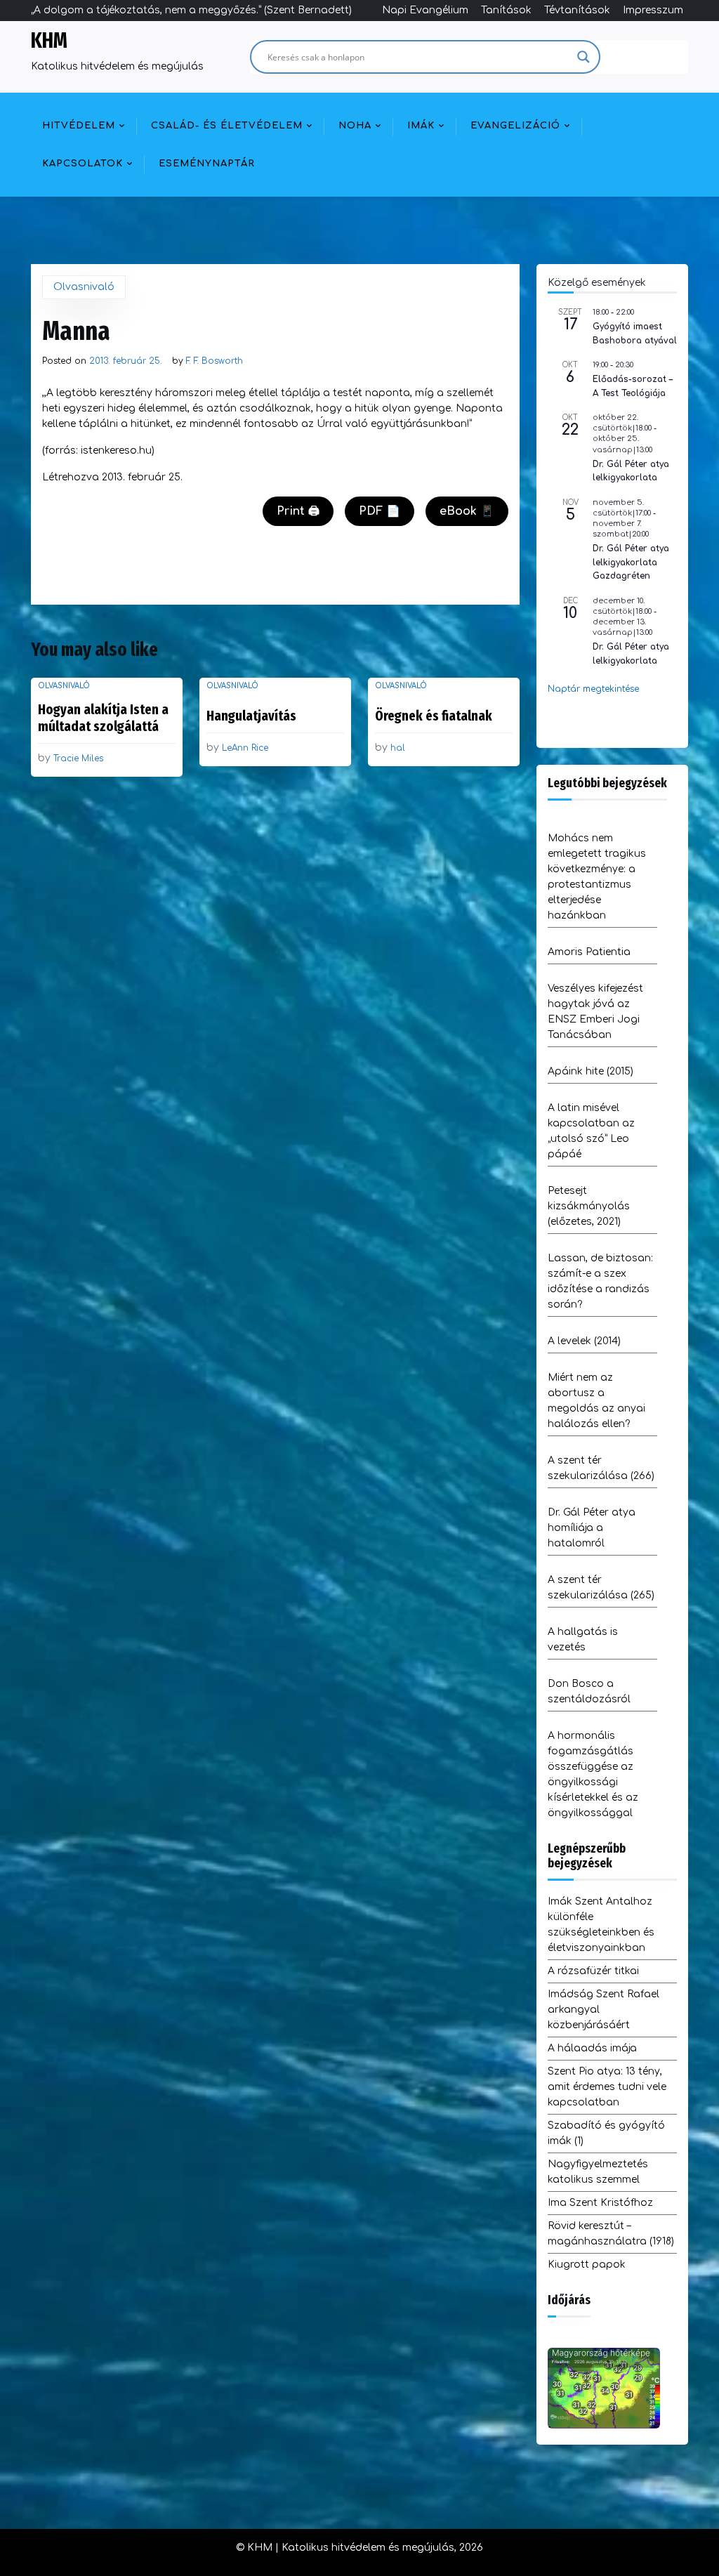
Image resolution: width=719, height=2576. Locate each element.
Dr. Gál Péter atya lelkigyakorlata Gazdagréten (631, 562)
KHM (49, 41)
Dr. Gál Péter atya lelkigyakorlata (631, 471)
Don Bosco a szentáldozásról (589, 1691)
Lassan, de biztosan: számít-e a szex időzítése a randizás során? (600, 1281)
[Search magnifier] (583, 57)
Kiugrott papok (587, 2265)
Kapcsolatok (83, 164)
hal (398, 748)
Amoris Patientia (589, 952)
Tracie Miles (78, 758)
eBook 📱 (467, 511)
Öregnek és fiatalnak (434, 716)
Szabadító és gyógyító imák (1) (606, 2133)
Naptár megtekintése (593, 689)
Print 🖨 (298, 511)
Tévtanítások (577, 10)
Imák (421, 126)
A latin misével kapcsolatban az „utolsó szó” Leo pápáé (591, 1131)
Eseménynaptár (207, 164)
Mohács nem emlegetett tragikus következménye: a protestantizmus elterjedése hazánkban (597, 877)
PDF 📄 (380, 511)
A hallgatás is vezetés (583, 1639)
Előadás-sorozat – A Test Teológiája (633, 386)
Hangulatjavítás (251, 716)
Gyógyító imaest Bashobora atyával (635, 333)
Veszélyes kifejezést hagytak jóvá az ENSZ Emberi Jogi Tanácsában (595, 1012)
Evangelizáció (515, 126)
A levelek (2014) (584, 1341)
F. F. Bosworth (215, 361)
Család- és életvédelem (227, 126)
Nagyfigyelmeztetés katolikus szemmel (598, 2172)
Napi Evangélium (425, 10)
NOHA (355, 126)
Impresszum (653, 10)
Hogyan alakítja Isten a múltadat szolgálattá (103, 718)
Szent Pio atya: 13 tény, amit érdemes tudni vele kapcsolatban (607, 2087)
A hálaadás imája (592, 2048)
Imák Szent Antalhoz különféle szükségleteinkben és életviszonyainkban (601, 1925)
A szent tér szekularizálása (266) (601, 1468)
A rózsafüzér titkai (593, 1971)
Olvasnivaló (84, 287)
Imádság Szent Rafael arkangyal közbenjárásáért (603, 2010)
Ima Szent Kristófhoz (600, 2203)
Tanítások (506, 10)
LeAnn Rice (245, 748)
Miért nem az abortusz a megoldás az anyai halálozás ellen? (596, 1401)
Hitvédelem (79, 126)
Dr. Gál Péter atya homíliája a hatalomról (592, 1528)
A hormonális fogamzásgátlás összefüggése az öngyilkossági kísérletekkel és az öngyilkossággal (593, 1774)
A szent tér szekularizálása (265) (601, 1588)
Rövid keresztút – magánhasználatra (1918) (611, 2234)
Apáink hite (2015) (591, 1071)
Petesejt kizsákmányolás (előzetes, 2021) (589, 1206)
